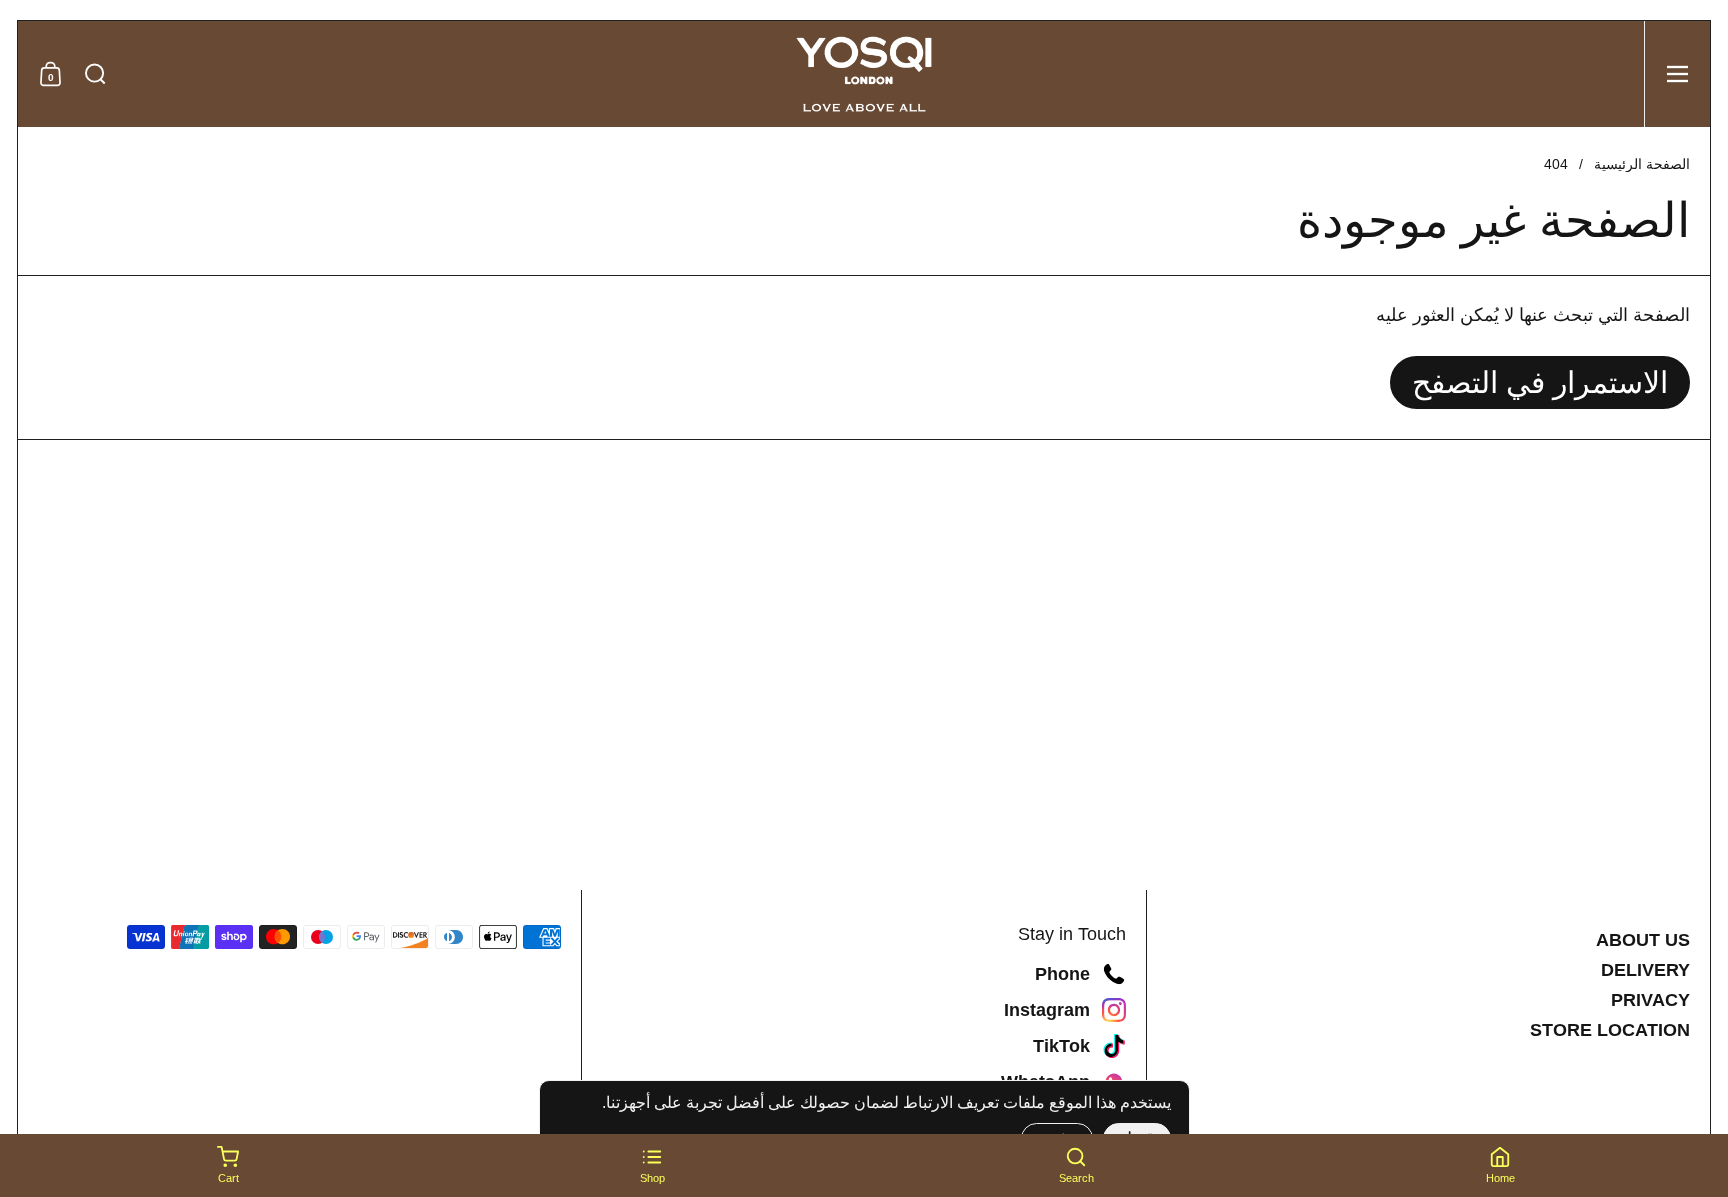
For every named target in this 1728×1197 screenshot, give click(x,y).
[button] (95, 74)
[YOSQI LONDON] (863, 74)
